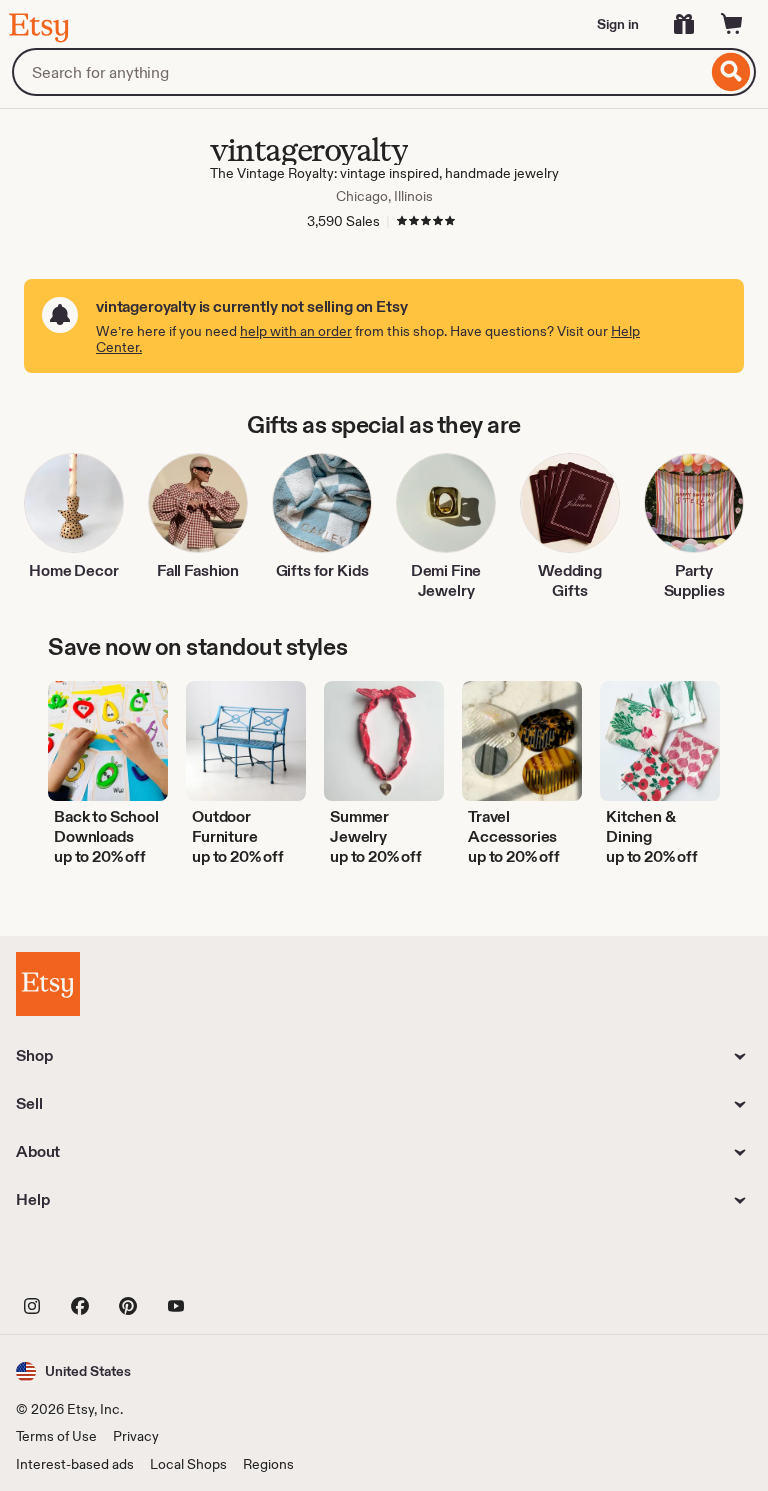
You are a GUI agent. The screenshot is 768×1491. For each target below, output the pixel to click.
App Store (83, 1260)
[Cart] (732, 24)
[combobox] (359, 72)
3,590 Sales (343, 221)
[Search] (731, 72)
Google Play (234, 1260)
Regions (268, 1464)
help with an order (296, 331)
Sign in (618, 24)
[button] (73, 1371)
